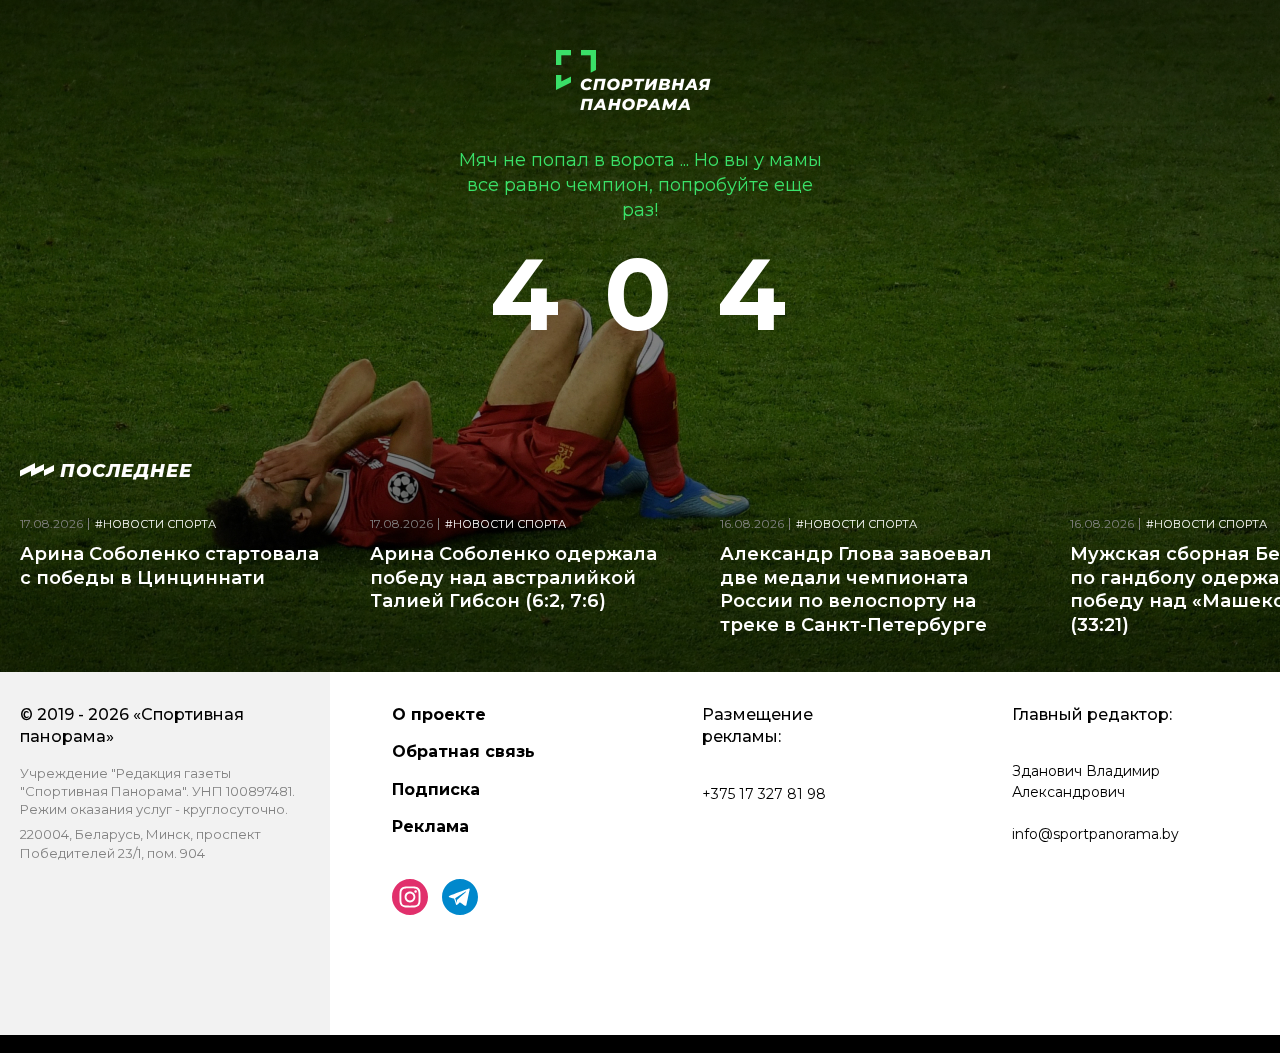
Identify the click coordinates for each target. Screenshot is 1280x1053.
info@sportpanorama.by (1095, 834)
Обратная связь (463, 751)
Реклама (430, 826)
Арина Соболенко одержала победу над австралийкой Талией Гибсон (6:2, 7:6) (513, 577)
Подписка (436, 789)
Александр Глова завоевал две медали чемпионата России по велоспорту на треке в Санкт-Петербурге (856, 589)
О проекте (439, 714)
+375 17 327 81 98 (764, 794)
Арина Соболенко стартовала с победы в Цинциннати (169, 565)
